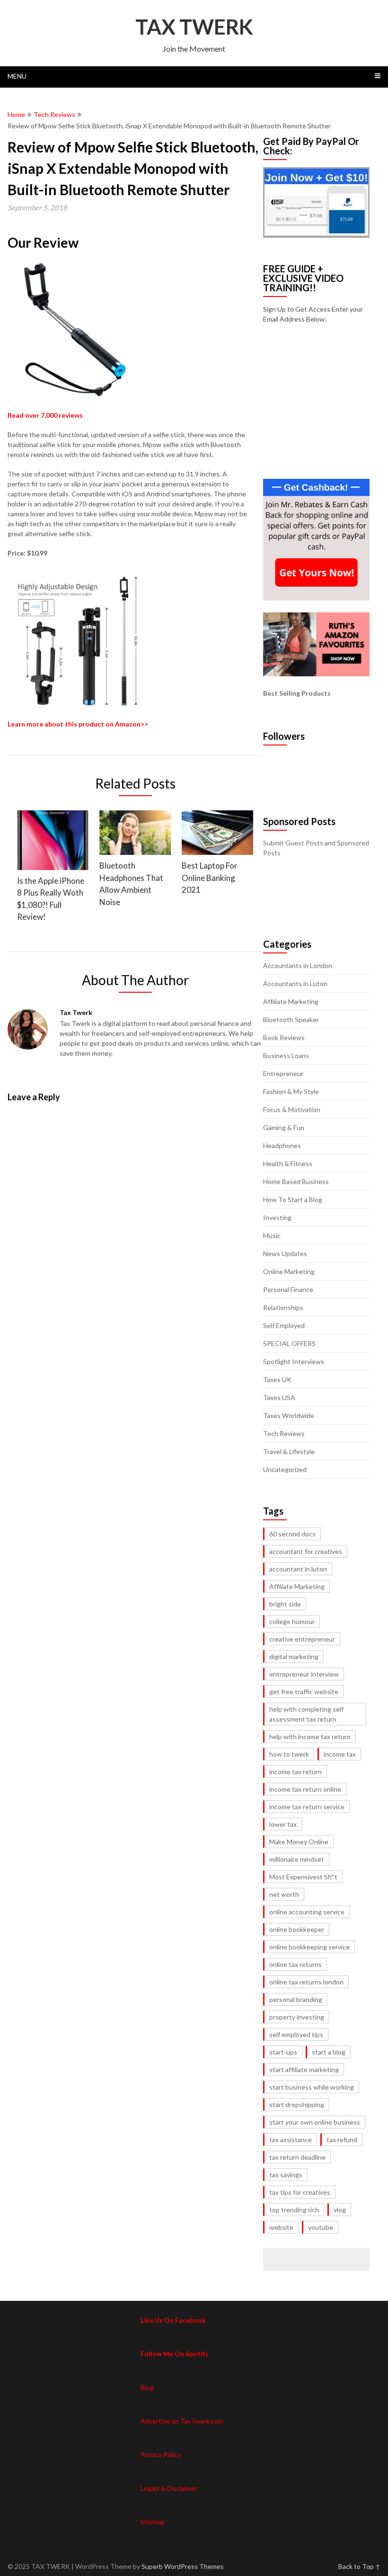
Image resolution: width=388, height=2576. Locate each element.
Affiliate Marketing (291, 1001)
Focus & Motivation (292, 1109)
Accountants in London (298, 965)
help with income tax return (310, 1737)
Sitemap (153, 2522)
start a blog (329, 2052)
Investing (277, 1217)
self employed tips (296, 2034)
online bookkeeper (297, 1929)
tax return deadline (297, 2157)
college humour (292, 1621)
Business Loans (286, 1055)
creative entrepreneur (302, 1639)
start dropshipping (297, 2105)
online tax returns (295, 1964)
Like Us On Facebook (173, 2320)
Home (16, 114)
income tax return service (307, 1807)
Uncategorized (285, 1469)
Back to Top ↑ (359, 2566)
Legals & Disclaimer (169, 2488)
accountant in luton (298, 1569)
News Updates (285, 1253)
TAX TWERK (194, 27)
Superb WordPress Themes (183, 2566)
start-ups (283, 2052)
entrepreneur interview (304, 1674)
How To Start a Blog (293, 1199)
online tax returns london (306, 1982)
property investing (297, 2017)
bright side (285, 1604)
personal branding (296, 1999)
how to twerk (289, 1754)
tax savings (286, 2175)
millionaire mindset (297, 1859)
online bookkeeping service (309, 1947)
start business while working (312, 2087)
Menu (17, 76)
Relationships (283, 1307)
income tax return (295, 1772)
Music (272, 1235)
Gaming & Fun (284, 1127)
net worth (284, 1894)
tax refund (342, 2140)
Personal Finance (288, 1289)
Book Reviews (284, 1037)
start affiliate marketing (304, 2069)
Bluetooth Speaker (291, 1019)
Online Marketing (289, 1271)
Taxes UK (277, 1379)
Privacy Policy (161, 2455)
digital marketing (294, 1656)
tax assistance (291, 2140)
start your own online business (315, 2122)
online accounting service (307, 1912)
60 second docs (292, 1534)
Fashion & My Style (291, 1091)
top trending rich (294, 2210)
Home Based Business (296, 1181)
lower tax (283, 1824)
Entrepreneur (283, 1073)
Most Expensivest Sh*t (303, 1877)
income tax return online (305, 1789)
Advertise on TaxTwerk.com (182, 2421)
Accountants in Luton (295, 983)
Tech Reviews (54, 114)
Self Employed (284, 1325)
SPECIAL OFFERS (289, 1343)
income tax (340, 1754)
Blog (147, 2387)
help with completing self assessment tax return (306, 1714)
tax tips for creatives (300, 2192)
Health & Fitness (288, 1163)
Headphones (282, 1145)
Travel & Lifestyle (289, 1451)
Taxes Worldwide (289, 1415)
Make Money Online (299, 1842)
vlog (340, 2210)
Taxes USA (279, 1397)
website (281, 2227)
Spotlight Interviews (294, 1361)
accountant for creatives (306, 1551)
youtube (321, 2227)
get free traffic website (304, 1692)
